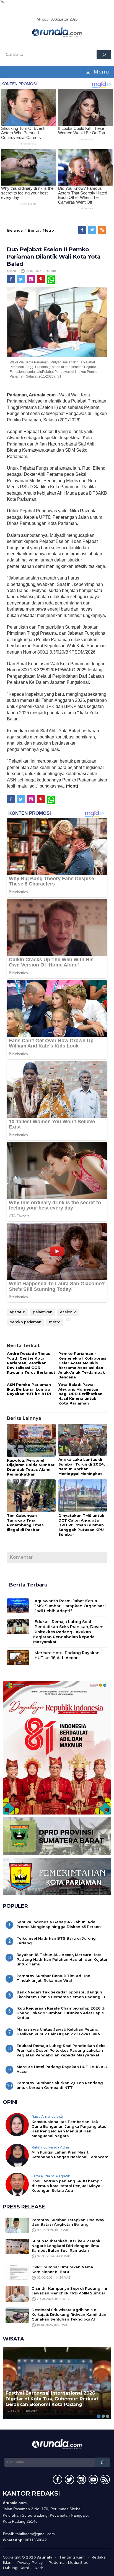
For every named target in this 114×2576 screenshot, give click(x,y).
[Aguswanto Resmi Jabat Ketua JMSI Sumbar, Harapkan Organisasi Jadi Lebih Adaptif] (18, 1605)
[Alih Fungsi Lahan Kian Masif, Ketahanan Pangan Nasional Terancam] (17, 2155)
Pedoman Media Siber (69, 2562)
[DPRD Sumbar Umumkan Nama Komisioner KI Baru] (17, 2272)
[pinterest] (41, 279)
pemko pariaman (25, 1322)
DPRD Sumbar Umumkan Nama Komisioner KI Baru (62, 2269)
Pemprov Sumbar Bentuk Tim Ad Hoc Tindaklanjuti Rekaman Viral (53, 1978)
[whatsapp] (51, 279)
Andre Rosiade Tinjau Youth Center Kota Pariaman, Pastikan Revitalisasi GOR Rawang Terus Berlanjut (31, 1363)
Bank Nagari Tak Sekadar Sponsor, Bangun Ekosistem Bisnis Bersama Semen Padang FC (62, 1994)
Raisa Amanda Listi (47, 2116)
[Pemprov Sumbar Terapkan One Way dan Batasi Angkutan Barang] (17, 2225)
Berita (33, 230)
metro (55, 1322)
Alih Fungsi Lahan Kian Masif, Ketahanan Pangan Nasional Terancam (70, 2154)
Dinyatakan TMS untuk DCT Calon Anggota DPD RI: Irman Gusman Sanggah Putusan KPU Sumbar (81, 1525)
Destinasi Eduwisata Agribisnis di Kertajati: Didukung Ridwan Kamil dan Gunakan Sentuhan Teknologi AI (69, 2314)
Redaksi (99, 2557)
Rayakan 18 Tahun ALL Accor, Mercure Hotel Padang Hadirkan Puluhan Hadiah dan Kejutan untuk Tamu (63, 1959)
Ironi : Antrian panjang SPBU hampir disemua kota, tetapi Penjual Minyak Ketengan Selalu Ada (67, 2186)
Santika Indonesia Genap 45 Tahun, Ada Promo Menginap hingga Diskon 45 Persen (59, 1924)
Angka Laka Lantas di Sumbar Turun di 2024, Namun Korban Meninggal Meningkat (82, 1467)
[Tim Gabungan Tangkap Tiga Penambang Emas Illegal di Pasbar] (31, 1496)
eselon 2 (68, 1312)
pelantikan (43, 1312)
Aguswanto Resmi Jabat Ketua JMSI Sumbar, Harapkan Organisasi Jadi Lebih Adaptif (70, 1606)
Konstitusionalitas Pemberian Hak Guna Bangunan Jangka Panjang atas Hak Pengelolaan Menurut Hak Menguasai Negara (69, 2129)
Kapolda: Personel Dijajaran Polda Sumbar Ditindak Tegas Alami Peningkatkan (31, 1467)
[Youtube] (93, 2481)
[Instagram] (31, 279)
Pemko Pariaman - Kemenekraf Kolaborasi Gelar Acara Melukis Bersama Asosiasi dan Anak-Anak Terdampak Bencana (82, 1365)
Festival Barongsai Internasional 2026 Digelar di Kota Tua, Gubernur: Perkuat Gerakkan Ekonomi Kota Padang (52, 2399)
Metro (48, 230)
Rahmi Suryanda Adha (50, 2147)
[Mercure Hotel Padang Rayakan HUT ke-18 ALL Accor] (18, 1657)
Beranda (15, 230)
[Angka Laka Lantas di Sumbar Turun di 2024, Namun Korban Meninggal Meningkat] (83, 1440)
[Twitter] (93, 230)
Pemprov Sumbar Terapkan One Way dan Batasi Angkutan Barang (68, 2222)
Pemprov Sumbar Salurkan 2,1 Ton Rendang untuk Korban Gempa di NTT (60, 2085)
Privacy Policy (30, 2562)
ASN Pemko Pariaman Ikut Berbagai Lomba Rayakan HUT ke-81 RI (29, 1389)
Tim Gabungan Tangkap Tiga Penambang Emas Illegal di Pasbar (25, 1523)
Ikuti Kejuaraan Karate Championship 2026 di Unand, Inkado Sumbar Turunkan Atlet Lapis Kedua (61, 2013)
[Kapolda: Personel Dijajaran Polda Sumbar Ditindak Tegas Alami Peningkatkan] (31, 1441)
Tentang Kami (72, 2557)
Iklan (7, 2562)
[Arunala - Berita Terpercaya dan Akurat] (57, 32)
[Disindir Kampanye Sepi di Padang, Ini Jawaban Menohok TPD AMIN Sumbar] (17, 2293)
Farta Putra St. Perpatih (51, 2176)
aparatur (17, 1312)
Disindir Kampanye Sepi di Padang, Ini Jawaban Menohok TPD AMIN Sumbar (69, 2291)
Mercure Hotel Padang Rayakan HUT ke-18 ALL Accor (67, 1655)
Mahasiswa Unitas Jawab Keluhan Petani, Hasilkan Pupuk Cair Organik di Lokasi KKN (59, 2032)
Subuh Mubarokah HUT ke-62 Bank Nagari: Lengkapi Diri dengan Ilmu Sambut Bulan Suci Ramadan (66, 2246)
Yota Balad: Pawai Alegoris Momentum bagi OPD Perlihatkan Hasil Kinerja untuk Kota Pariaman (80, 1394)
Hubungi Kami (16, 2568)
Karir (39, 2568)
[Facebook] (83, 230)
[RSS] (103, 230)
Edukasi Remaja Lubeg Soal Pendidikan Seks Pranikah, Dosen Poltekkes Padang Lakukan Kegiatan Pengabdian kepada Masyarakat (68, 1632)
